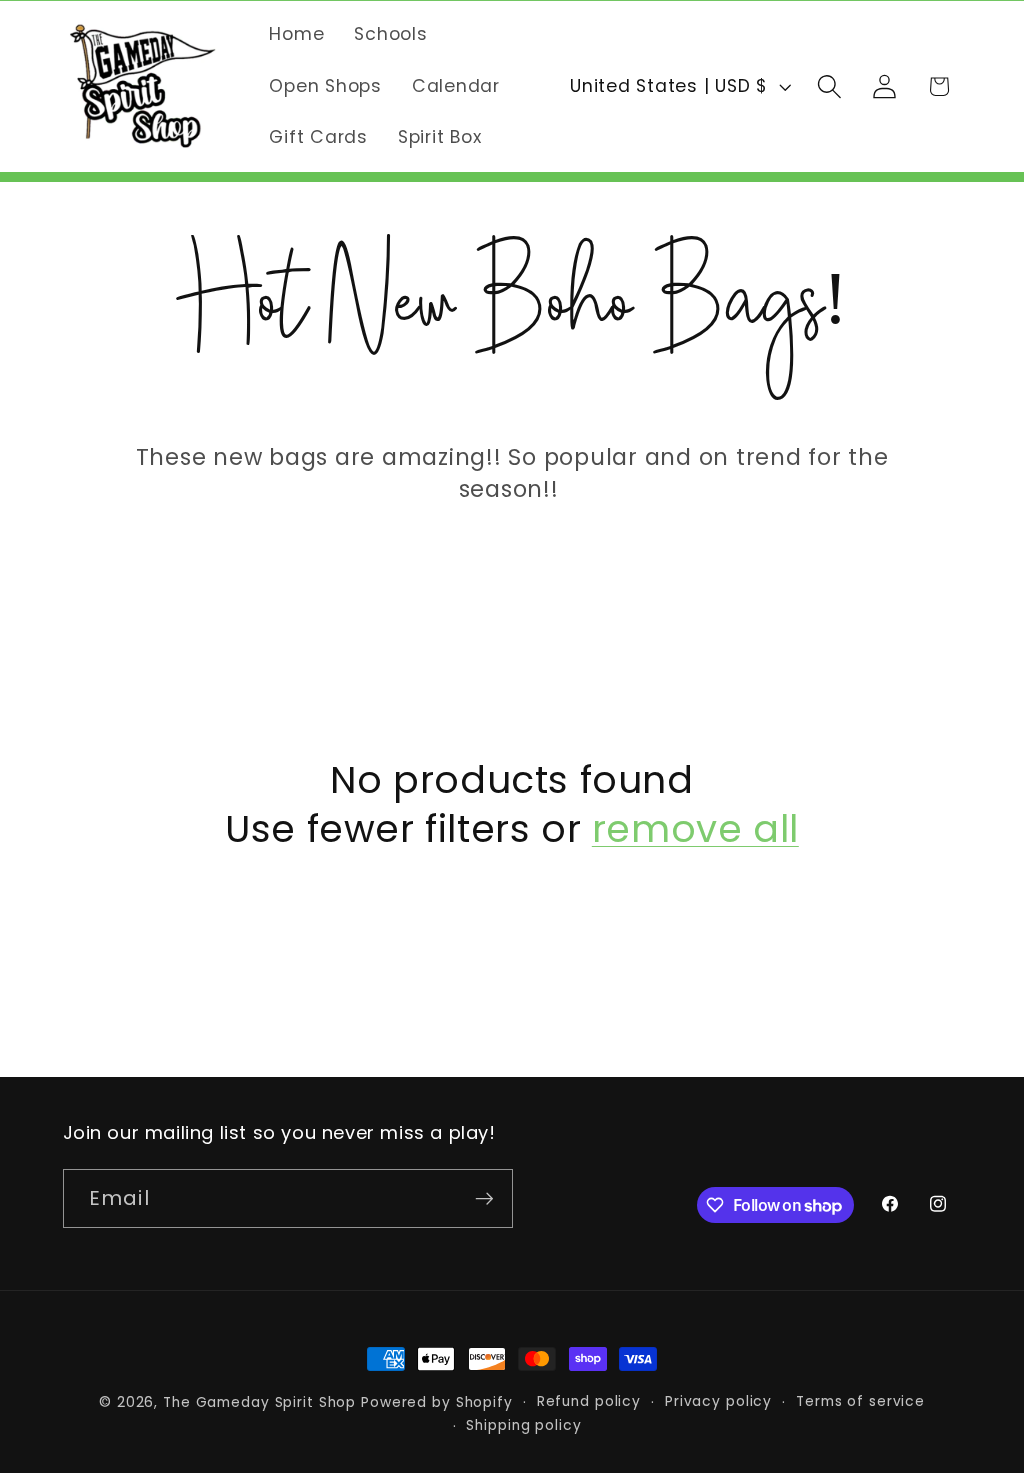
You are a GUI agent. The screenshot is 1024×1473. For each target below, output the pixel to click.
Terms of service (860, 1401)
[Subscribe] (484, 1198)
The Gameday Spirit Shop (259, 1402)
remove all (695, 829)
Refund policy (589, 1401)
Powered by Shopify (437, 1402)
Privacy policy (718, 1401)
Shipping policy (523, 1425)
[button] (829, 86)
